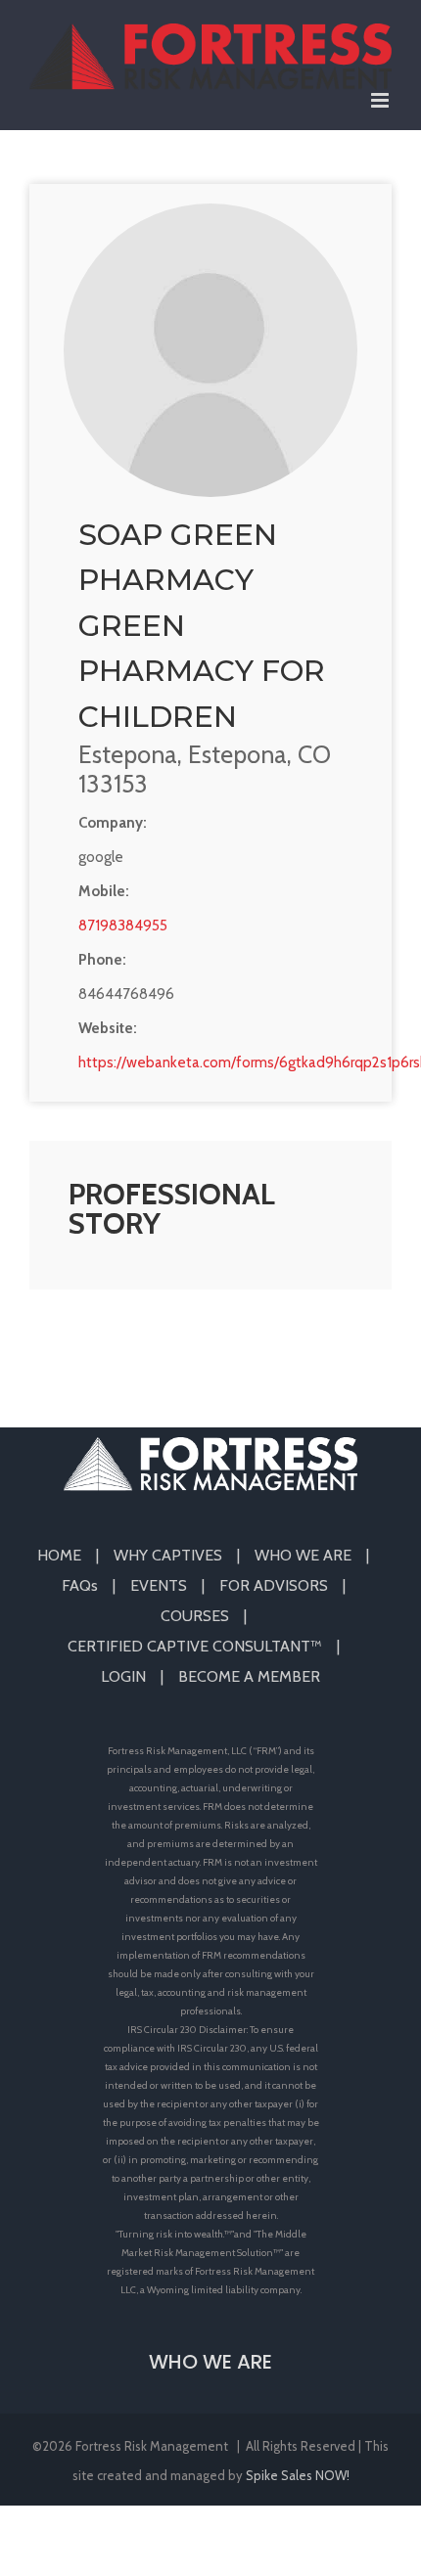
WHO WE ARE (303, 1555)
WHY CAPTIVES (168, 1555)
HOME (59, 1555)
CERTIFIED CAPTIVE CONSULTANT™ (195, 1646)
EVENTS (159, 1585)
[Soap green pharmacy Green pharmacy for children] (210, 350)
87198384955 (123, 926)
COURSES (195, 1616)
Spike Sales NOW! (298, 2475)
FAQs (80, 1585)
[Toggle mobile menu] (381, 100)
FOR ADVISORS (274, 1585)
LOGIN (123, 1676)
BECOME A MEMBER (249, 1676)
